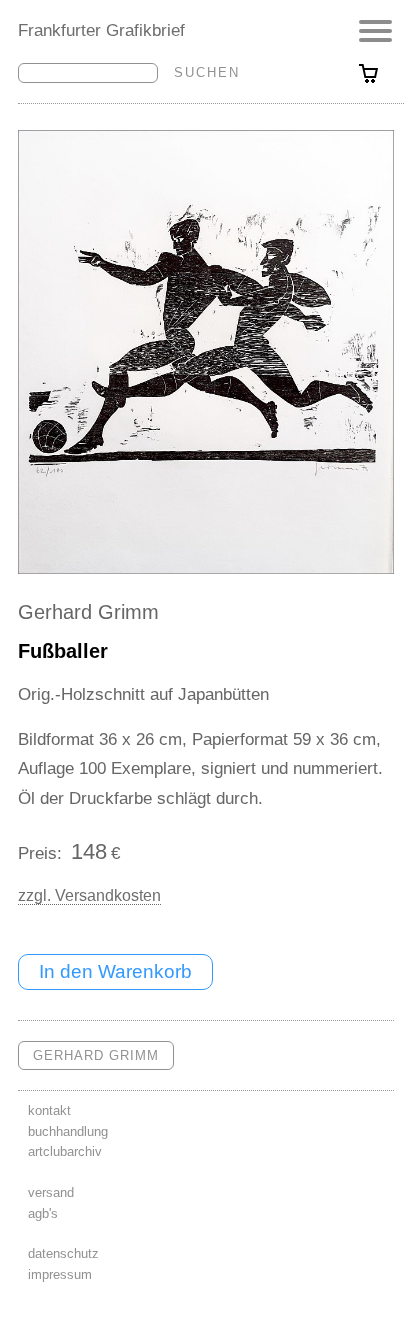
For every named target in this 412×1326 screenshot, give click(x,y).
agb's (43, 1213)
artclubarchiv (65, 1151)
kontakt (49, 1110)
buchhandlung (68, 1131)
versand (51, 1192)
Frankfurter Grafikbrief (101, 30)
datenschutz (63, 1253)
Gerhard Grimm (88, 612)
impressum (60, 1274)
